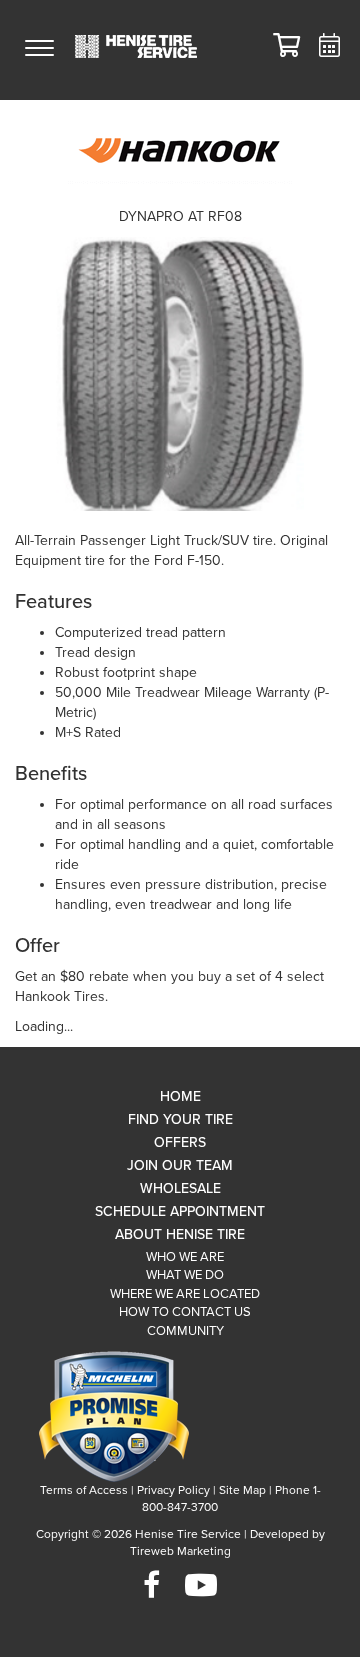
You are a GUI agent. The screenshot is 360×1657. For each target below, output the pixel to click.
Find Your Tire (180, 1119)
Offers (180, 1142)
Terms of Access (84, 1490)
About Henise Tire (180, 1234)
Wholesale (180, 1188)
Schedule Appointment (180, 1211)
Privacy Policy (173, 1490)
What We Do (185, 1275)
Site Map (242, 1490)
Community (185, 1331)
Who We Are (185, 1257)
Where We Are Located (185, 1294)
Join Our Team (180, 1165)
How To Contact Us (185, 1312)
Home (180, 1096)
